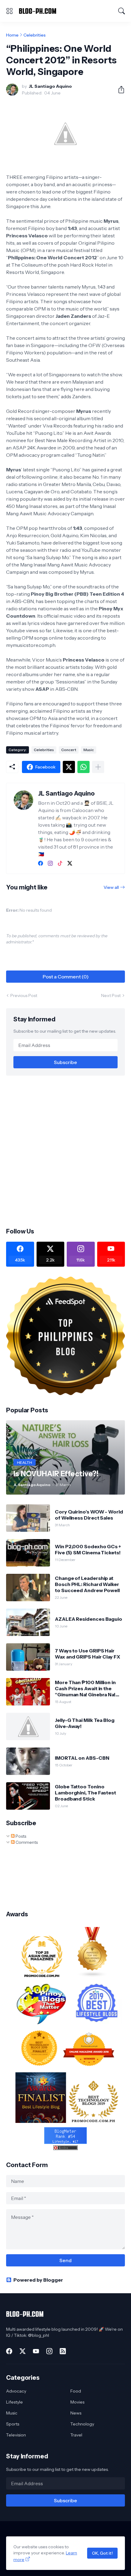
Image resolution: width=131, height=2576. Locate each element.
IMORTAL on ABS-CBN (82, 1758)
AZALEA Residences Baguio (89, 1619)
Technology (82, 2424)
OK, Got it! (102, 2553)
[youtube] (36, 2351)
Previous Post (24, 995)
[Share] (119, 90)
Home (12, 35)
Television (16, 2435)
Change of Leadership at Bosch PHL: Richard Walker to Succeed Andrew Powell (87, 1584)
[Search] (122, 11)
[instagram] (50, 863)
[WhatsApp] (83, 767)
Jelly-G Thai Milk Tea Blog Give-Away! (85, 1723)
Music (89, 750)
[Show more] (98, 767)
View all (111, 887)
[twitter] (70, 863)
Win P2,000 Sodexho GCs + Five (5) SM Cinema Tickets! (88, 1549)
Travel (76, 2435)
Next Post (111, 995)
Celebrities (35, 35)
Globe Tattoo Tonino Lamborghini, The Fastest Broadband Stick (85, 1793)
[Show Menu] (9, 11)
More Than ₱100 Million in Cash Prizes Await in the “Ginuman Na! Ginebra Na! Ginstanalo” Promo (85, 1689)
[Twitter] (69, 767)
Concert (69, 750)
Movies (77, 2402)
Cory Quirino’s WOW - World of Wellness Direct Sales (89, 1515)
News (76, 2413)
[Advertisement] (65, 1151)
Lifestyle (14, 2402)
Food (76, 2391)
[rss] (63, 2351)
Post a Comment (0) (66, 977)
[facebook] (41, 863)
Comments (26, 1842)
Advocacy (16, 2391)
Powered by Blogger (38, 2280)
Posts (20, 1836)
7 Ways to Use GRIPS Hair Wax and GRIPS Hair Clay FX (87, 1654)
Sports (13, 2424)
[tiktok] (60, 863)
